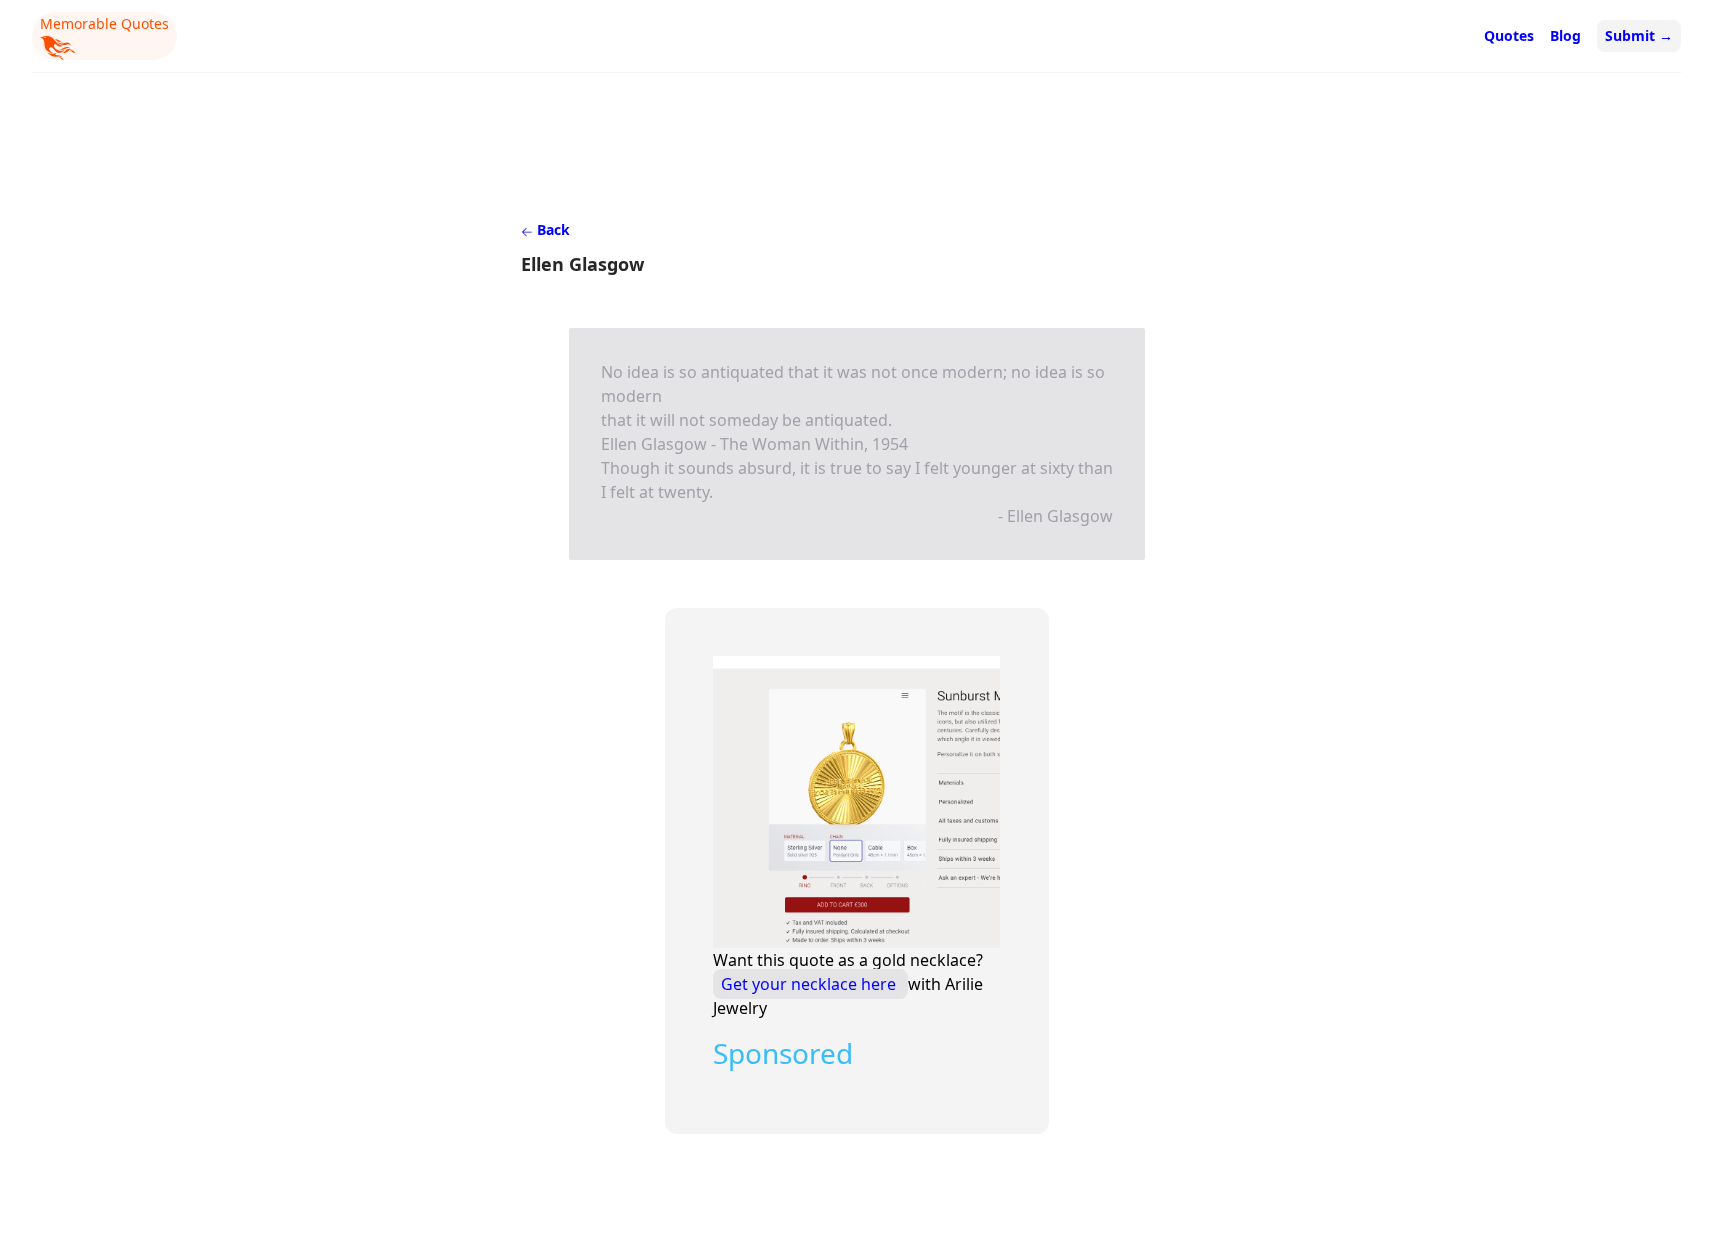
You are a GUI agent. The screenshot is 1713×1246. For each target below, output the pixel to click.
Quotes (1509, 35)
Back (551, 229)
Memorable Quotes (104, 23)
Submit (1639, 35)
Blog (1565, 35)
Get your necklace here (810, 984)
